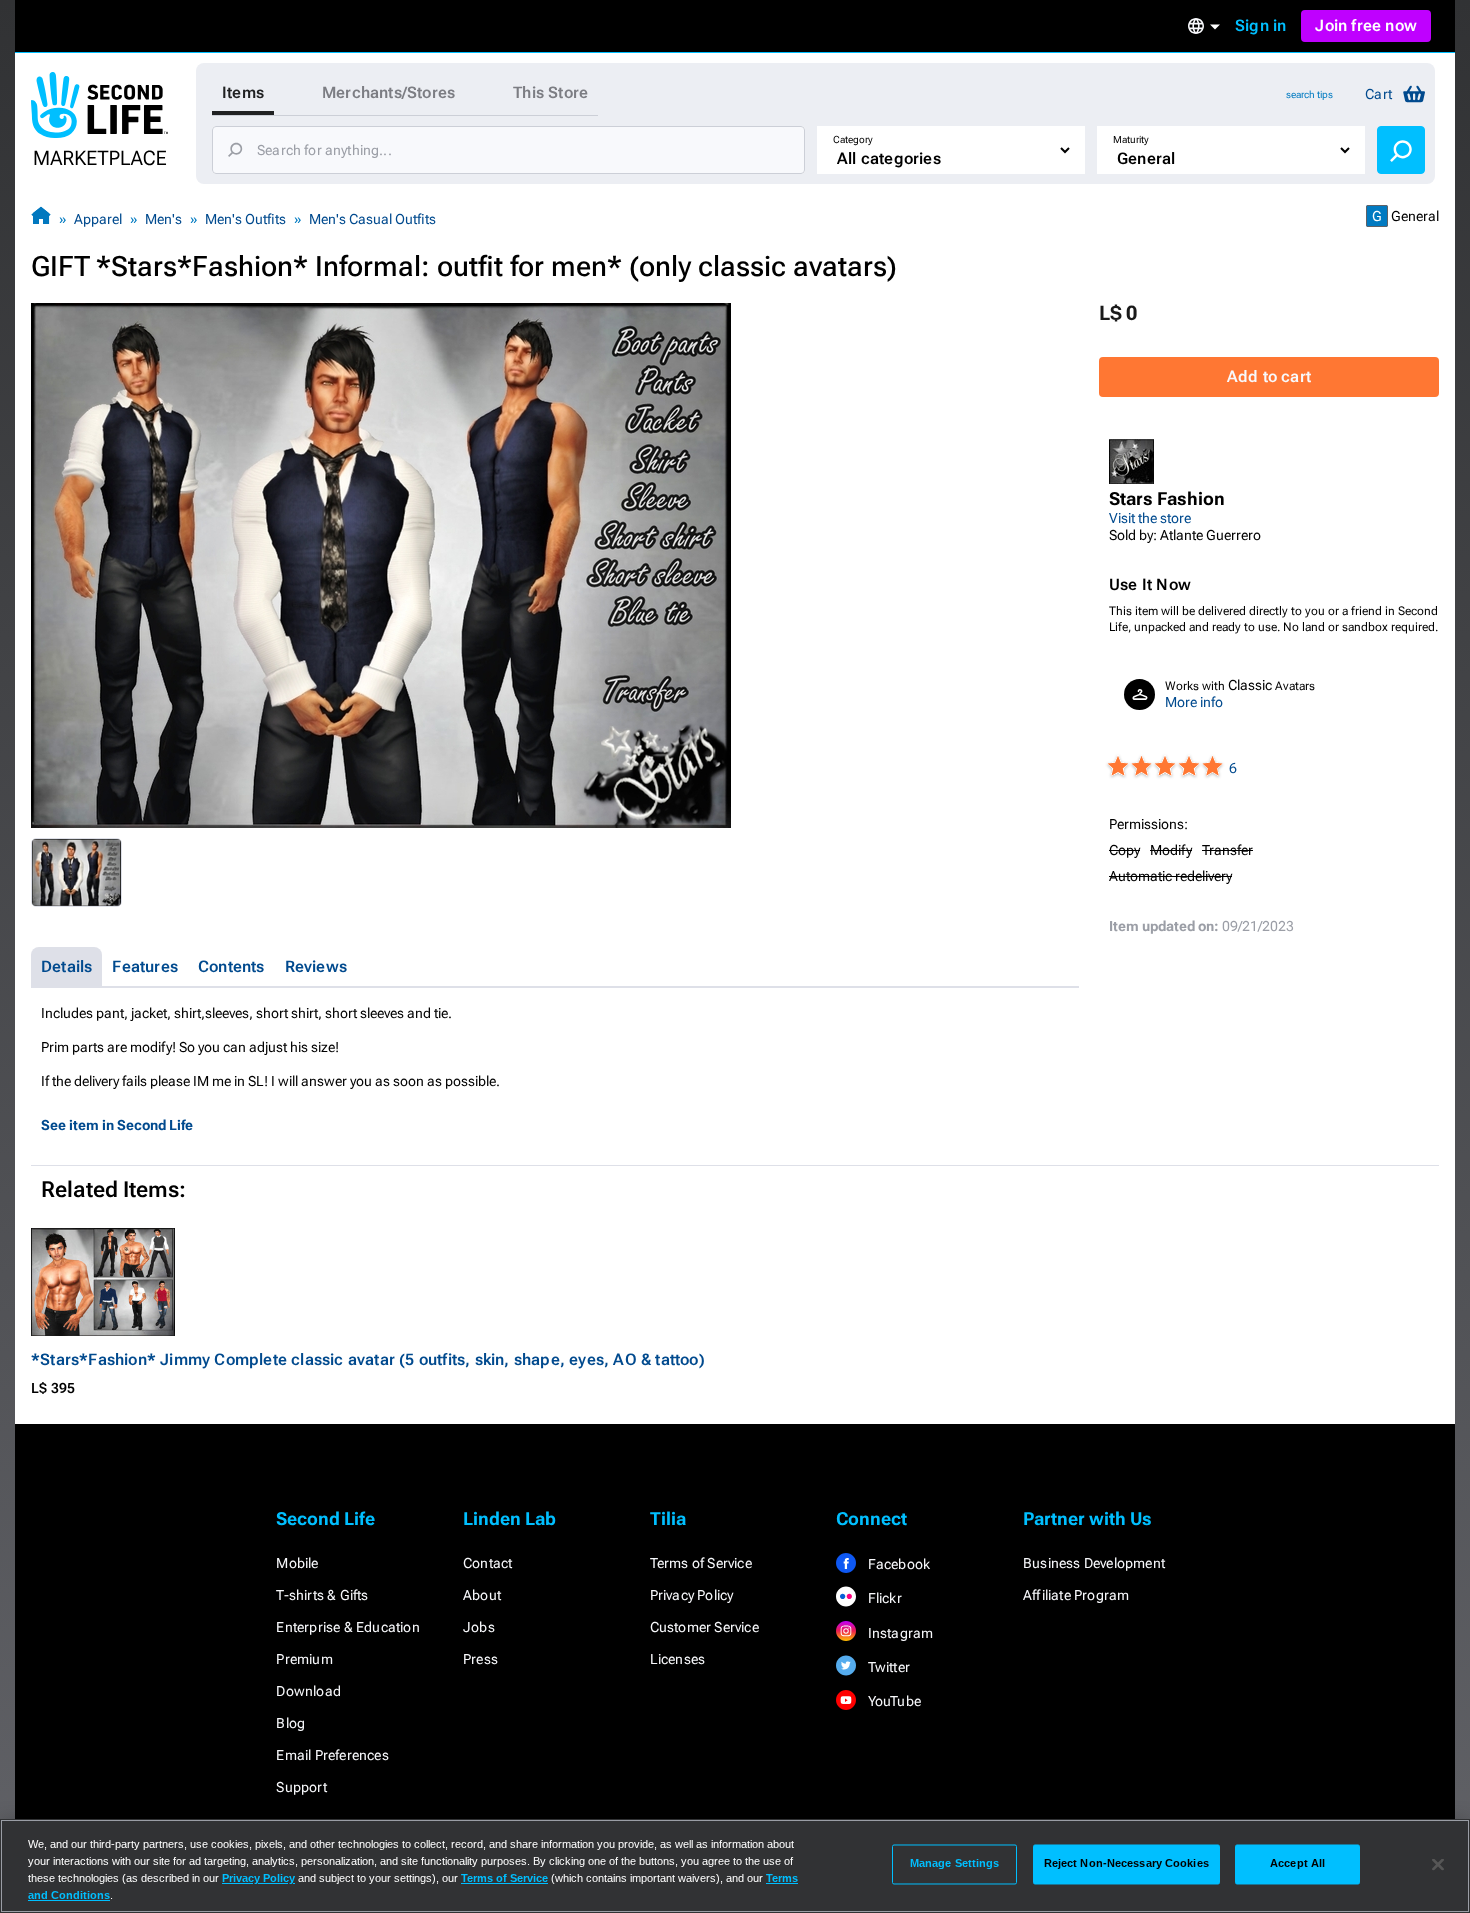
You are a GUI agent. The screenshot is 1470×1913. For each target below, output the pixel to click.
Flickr (882, 1598)
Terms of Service (701, 1563)
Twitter (887, 1667)
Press (480, 1659)
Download (308, 1691)
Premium (304, 1659)
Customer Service (704, 1627)
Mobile (297, 1563)
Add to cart (1269, 376)
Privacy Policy (692, 1595)
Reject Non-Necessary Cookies (1126, 1864)
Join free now (1366, 25)
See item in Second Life (117, 1125)
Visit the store (1150, 518)
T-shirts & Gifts (322, 1595)
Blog (290, 1723)
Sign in (1260, 25)
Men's (163, 219)
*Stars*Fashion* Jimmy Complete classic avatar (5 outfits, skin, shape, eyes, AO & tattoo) (368, 1359)
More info (1194, 702)
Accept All (1297, 1864)
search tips (1309, 94)
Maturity (1131, 139)
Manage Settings (955, 1864)
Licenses (678, 1659)
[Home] (41, 218)
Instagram (898, 1633)
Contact (487, 1563)
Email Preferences (332, 1755)
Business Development (1094, 1563)
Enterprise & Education (347, 1627)
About (482, 1595)
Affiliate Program (1076, 1595)
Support (301, 1787)
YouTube (892, 1701)
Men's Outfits (245, 219)
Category (853, 139)
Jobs (479, 1627)
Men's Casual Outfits (372, 219)
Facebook (897, 1564)
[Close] (1438, 1864)
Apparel (98, 219)
